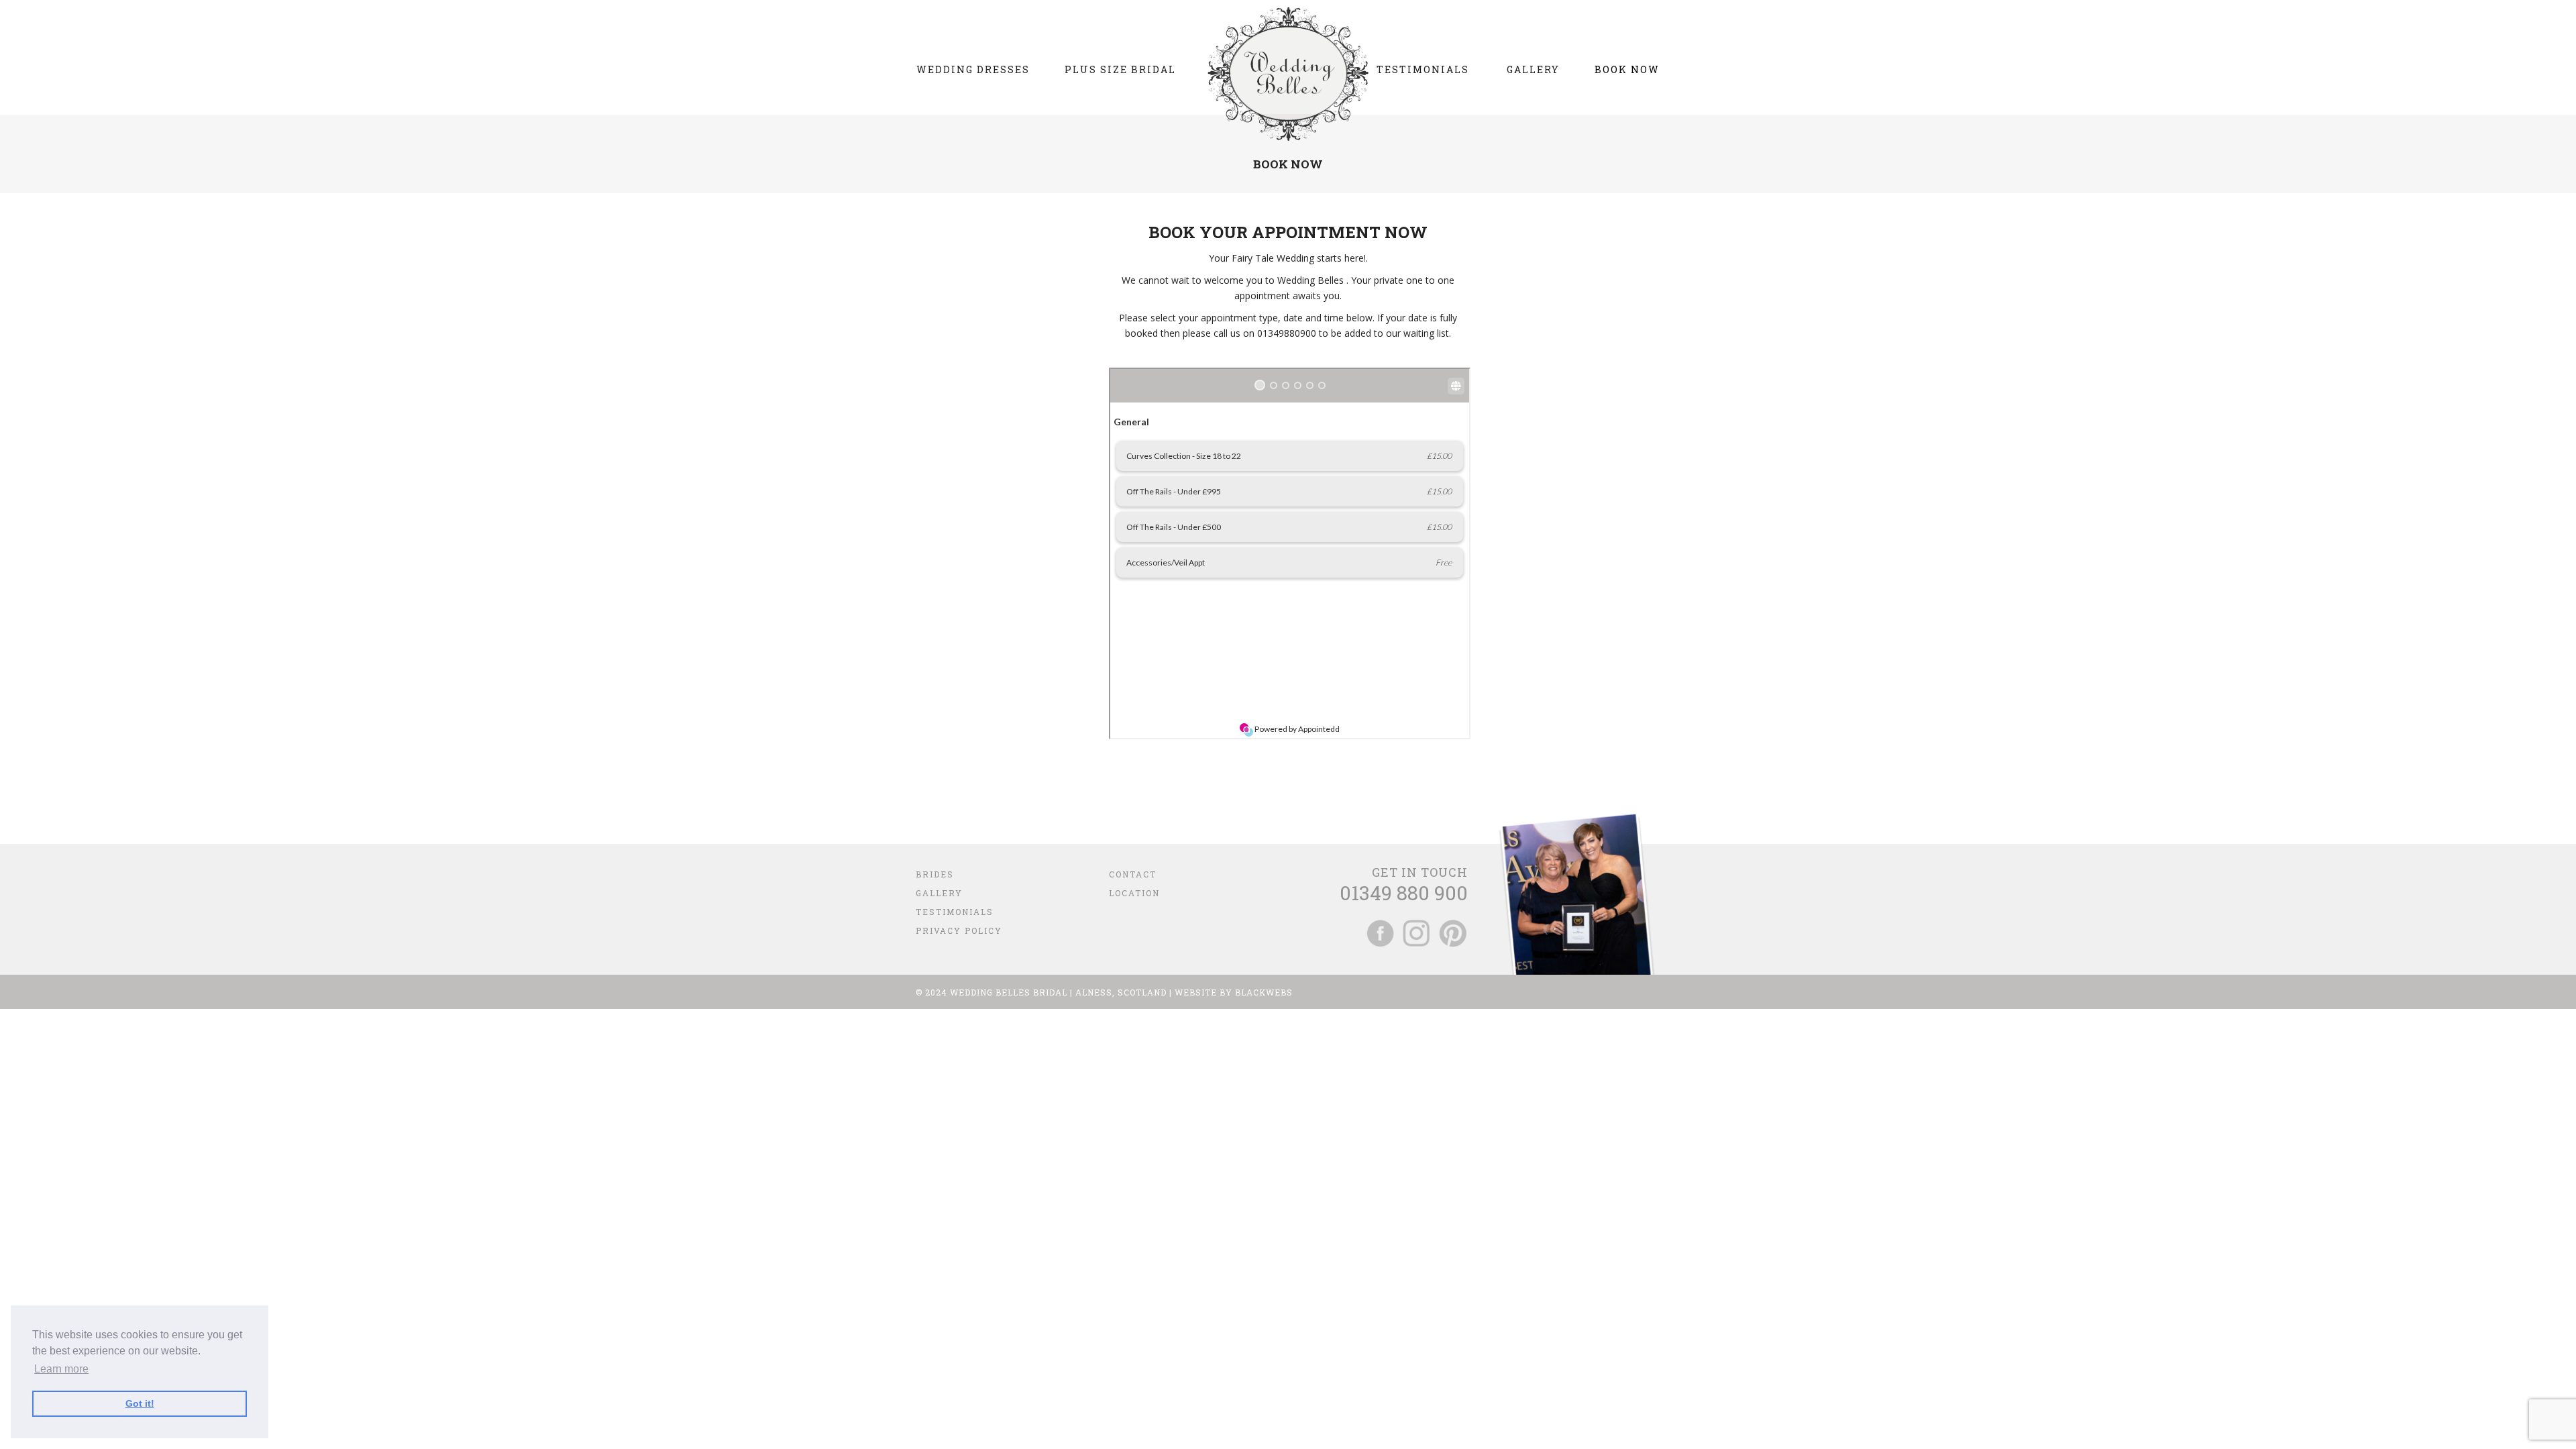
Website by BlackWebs (1234, 992)
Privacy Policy (959, 930)
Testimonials (955, 912)
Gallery (939, 893)
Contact (1133, 874)
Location (1134, 893)
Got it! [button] (140, 1403)
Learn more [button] (61, 1369)
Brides (935, 874)
